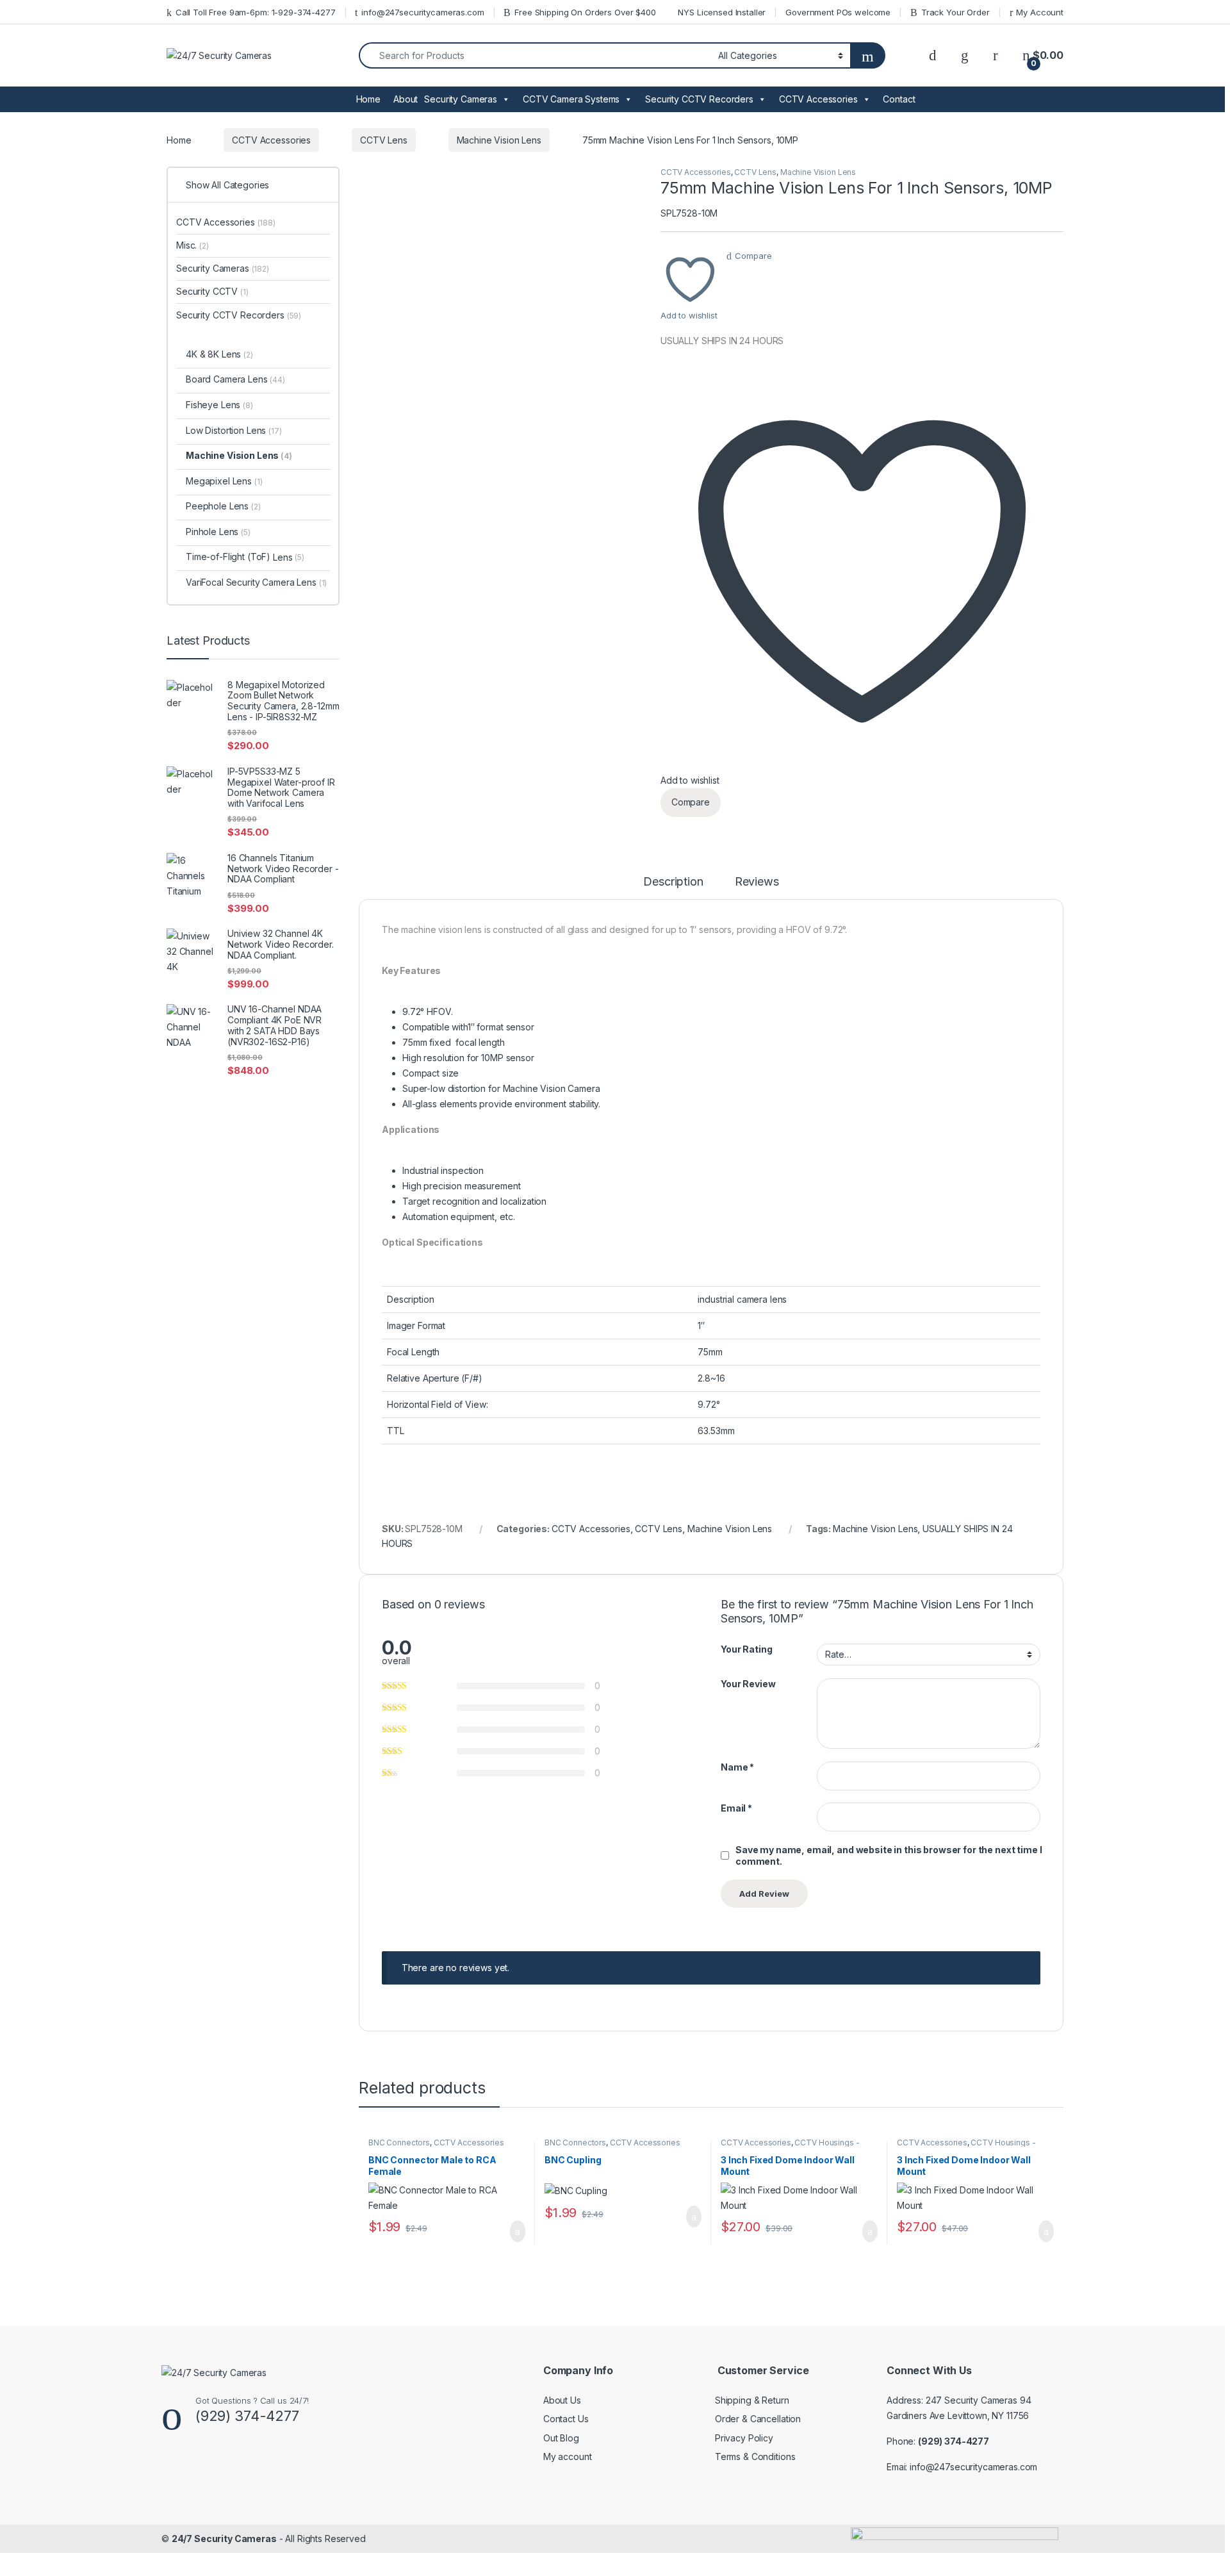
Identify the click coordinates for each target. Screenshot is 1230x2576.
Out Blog (561, 2438)
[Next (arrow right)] (1208, 1276)
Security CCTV (212, 291)
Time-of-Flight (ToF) (228, 557)
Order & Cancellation (758, 2419)
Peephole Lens (223, 506)
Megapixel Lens (224, 481)
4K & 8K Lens (219, 354)
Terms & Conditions (755, 2456)
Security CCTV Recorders (699, 99)
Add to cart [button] (517, 2231)
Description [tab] (673, 882)
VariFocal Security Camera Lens (256, 582)
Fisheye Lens (219, 405)
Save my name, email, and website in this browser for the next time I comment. (889, 1855)
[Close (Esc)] (1216, 14)
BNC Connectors (399, 2143)
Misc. (193, 245)
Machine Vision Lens (499, 140)
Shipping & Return (752, 2400)
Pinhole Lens (218, 532)
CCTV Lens (384, 140)
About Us (562, 2400)
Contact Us (566, 2419)
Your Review (748, 1684)
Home (368, 99)
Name (737, 1767)
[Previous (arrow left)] (22, 1276)
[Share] (1188, 14)
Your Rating (746, 1649)
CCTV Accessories (818, 99)
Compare (753, 256)
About (406, 99)
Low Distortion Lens (234, 430)
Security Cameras (461, 99)
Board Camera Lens (235, 379)
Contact (899, 99)
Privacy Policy (744, 2438)
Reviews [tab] (757, 882)
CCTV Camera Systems (571, 99)
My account (568, 2456)
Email (736, 1808)
